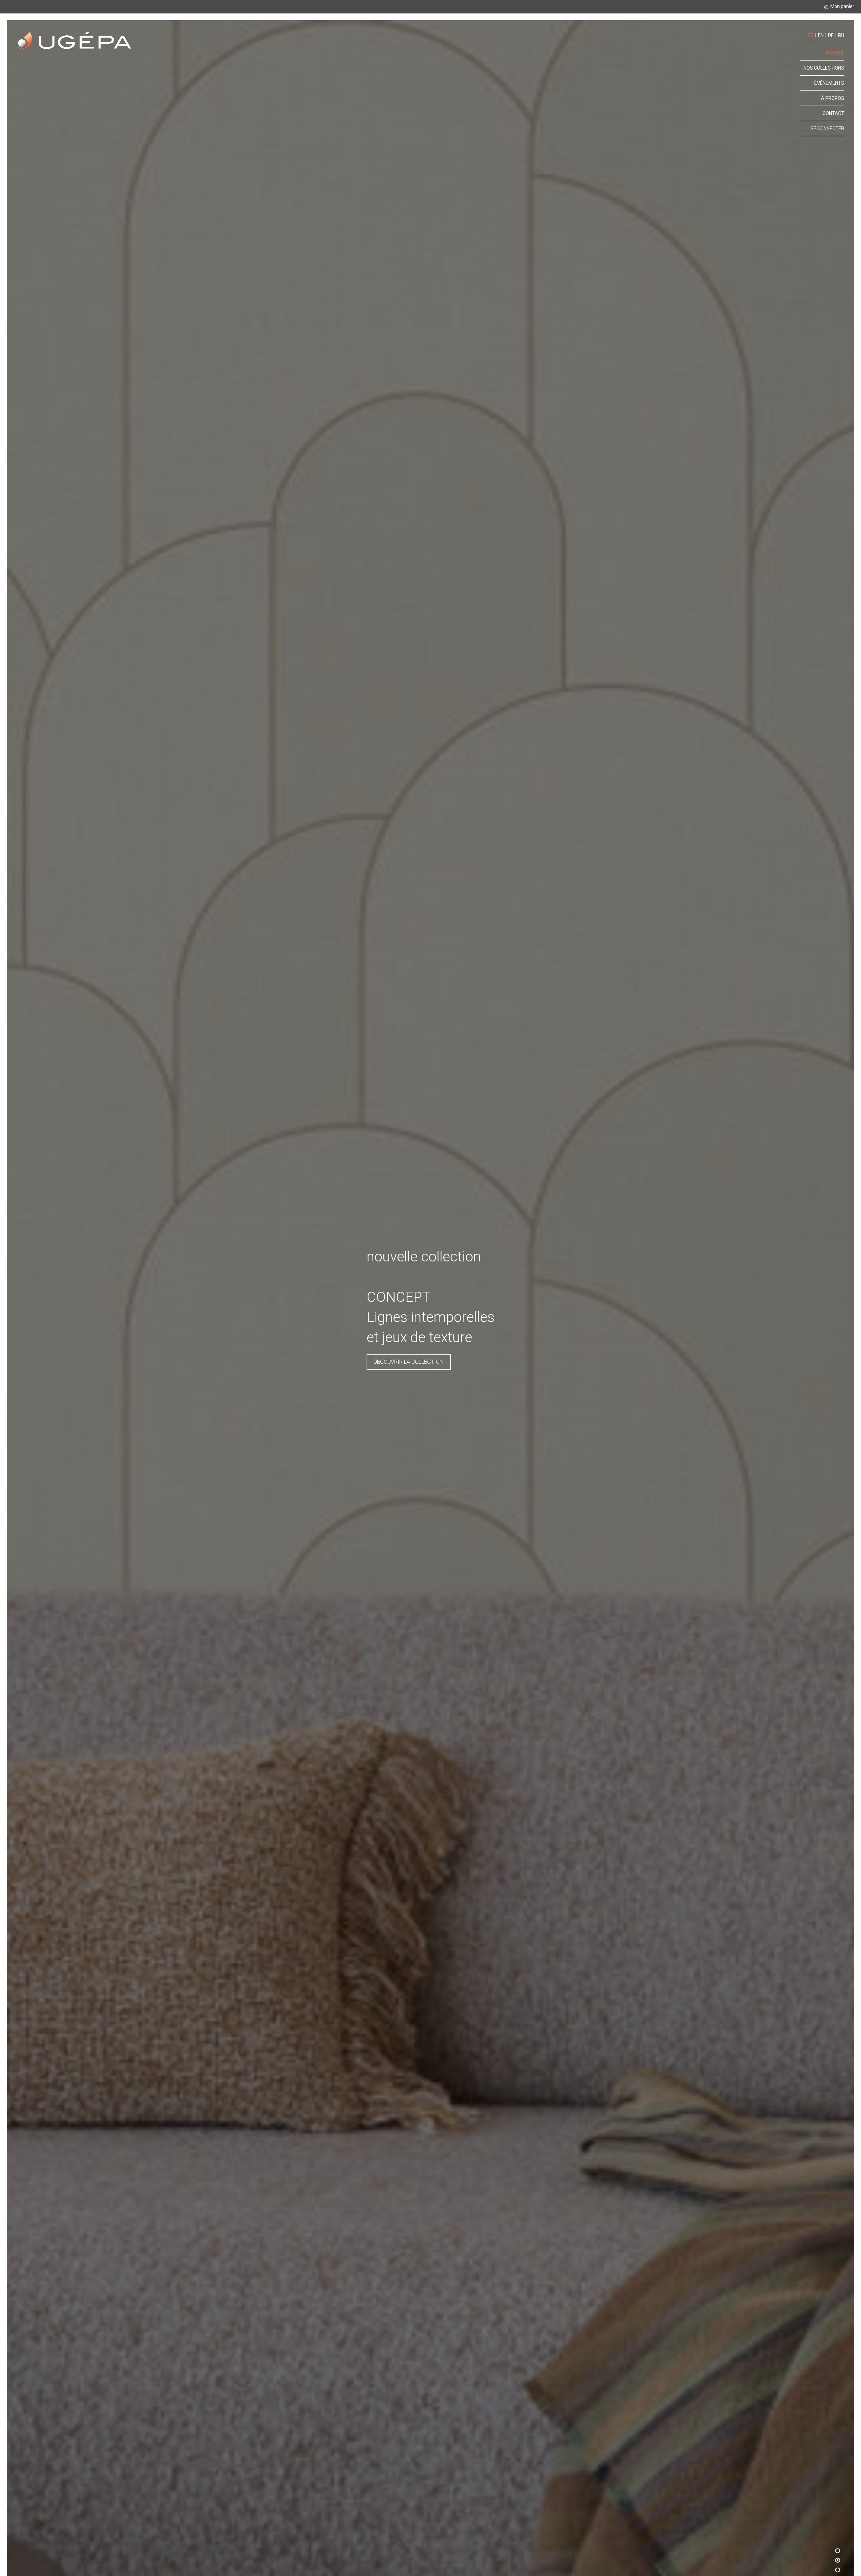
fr (811, 35)
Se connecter (827, 128)
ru (841, 35)
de (831, 35)
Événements (829, 83)
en (821, 35)
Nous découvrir (381, 1341)
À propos (833, 98)
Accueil (835, 53)
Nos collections (445, 1341)
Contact (833, 113)
